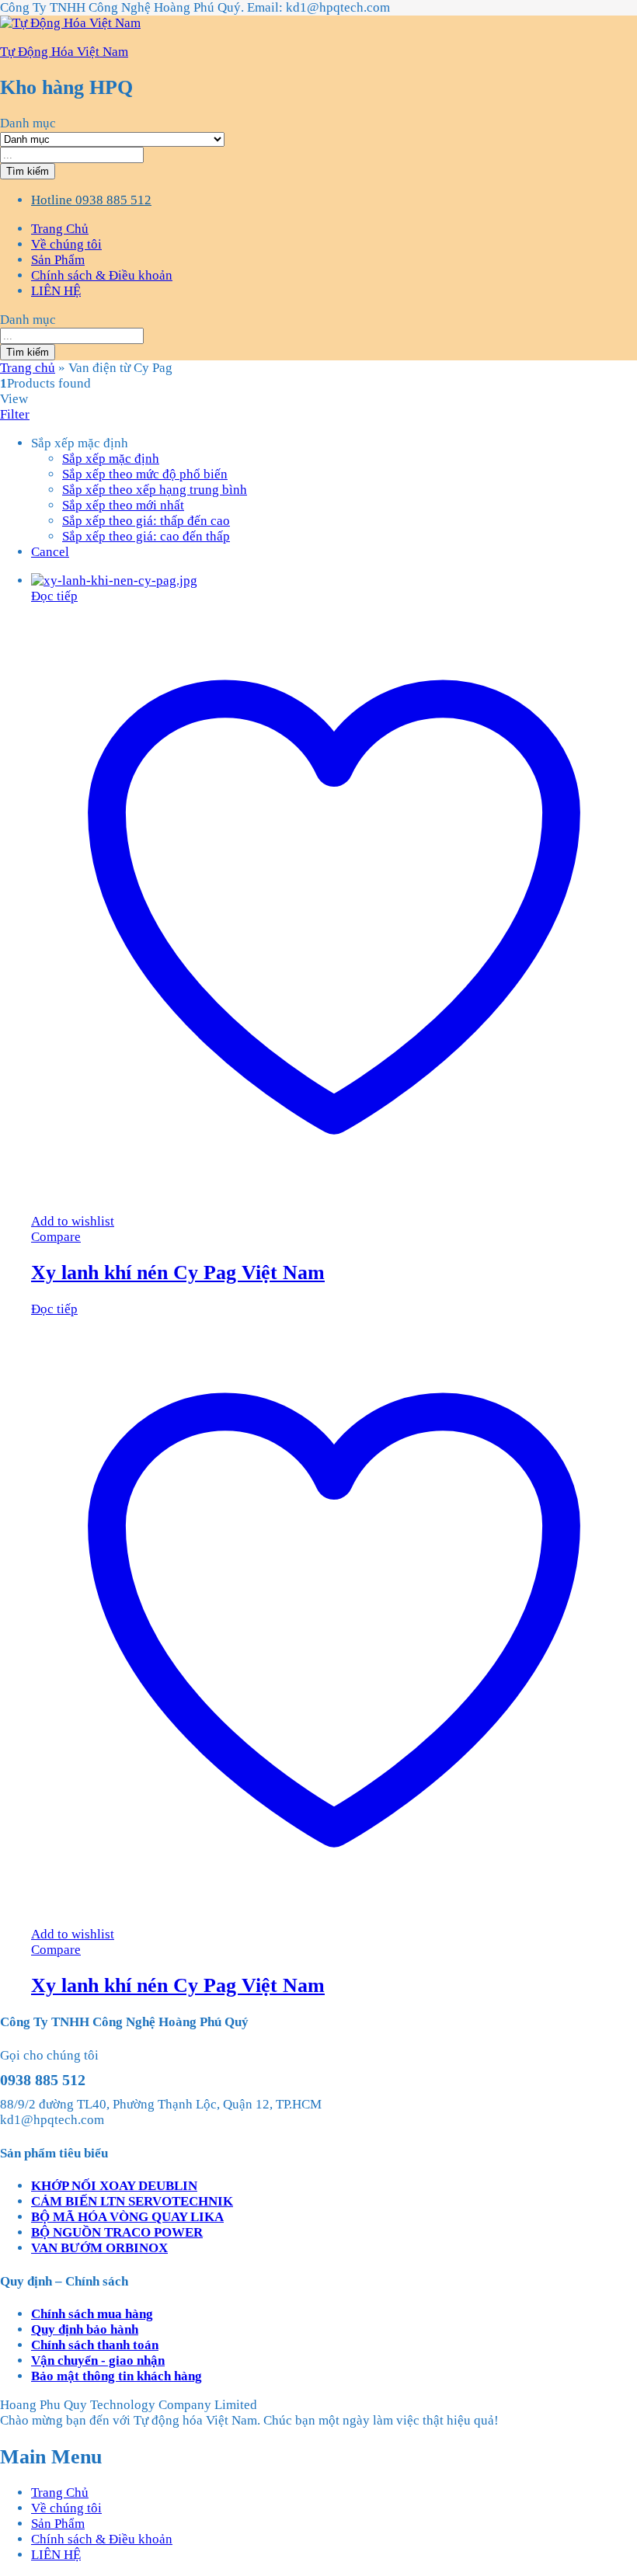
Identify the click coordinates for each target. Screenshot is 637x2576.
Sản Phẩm (58, 260)
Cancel (50, 552)
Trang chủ (28, 368)
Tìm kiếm (28, 171)
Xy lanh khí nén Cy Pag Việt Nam (178, 1272)
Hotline (52, 200)
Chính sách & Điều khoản (102, 275)
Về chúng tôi (66, 244)
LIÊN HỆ (56, 291)
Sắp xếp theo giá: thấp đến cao (146, 521)
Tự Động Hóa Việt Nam (64, 52)
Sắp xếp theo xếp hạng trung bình (155, 490)
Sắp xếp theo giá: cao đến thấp (146, 536)
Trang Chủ (60, 229)
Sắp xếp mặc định (111, 459)
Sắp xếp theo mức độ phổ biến (145, 474)
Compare (56, 1237)
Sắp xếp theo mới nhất (123, 505)
